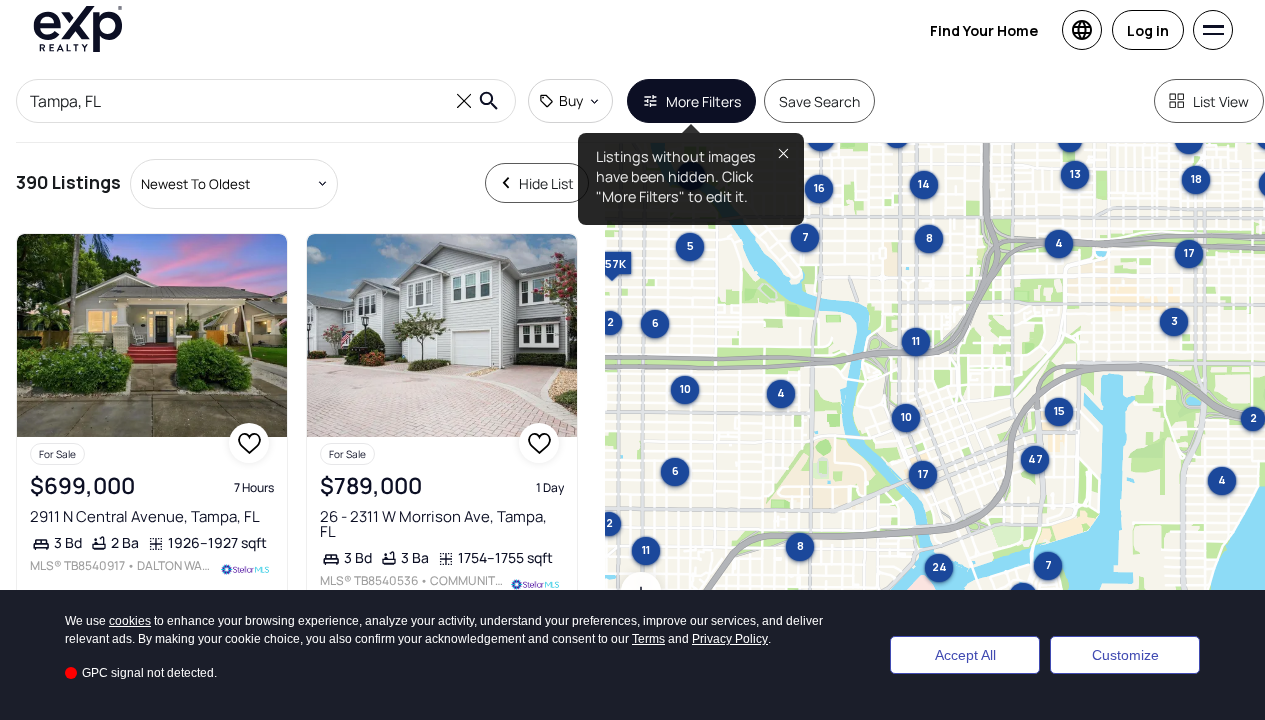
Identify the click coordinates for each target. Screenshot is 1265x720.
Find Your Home (984, 30)
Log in (1148, 30)
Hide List (546, 183)
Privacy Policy (730, 639)
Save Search (819, 101)
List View (1221, 101)
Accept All (965, 655)
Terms (648, 639)
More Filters (703, 101)
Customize (1125, 655)
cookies (130, 621)
